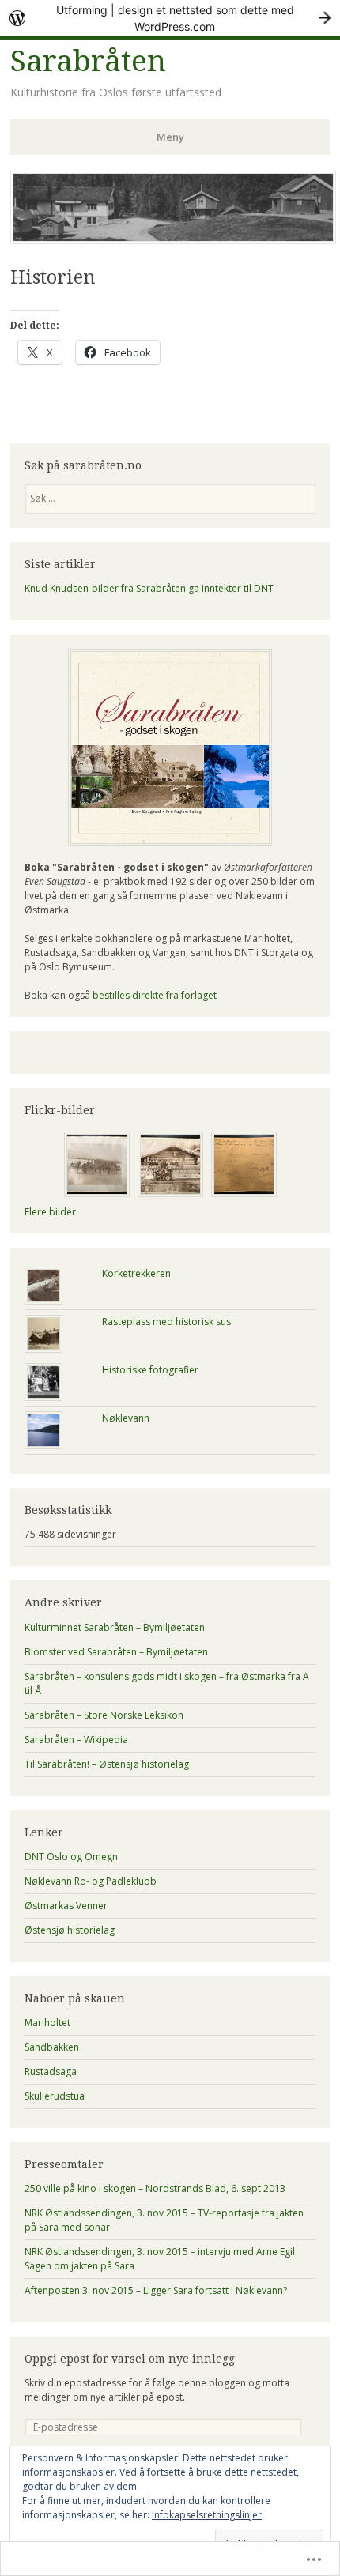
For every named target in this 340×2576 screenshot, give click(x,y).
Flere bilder (50, 1212)
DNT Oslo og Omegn (71, 1857)
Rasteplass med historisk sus (166, 1322)
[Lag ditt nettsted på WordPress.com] (170, 18)
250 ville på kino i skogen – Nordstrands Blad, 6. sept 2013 (155, 2188)
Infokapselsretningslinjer (207, 2515)
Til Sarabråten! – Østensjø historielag (107, 1764)
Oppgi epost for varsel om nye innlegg (130, 2359)
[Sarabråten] (173, 239)
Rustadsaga (51, 2071)
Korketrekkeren (136, 1273)
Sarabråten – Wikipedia (76, 1740)
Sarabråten (88, 61)
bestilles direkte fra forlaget (155, 995)
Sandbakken (52, 2047)
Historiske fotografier (150, 1370)
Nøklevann (126, 1418)
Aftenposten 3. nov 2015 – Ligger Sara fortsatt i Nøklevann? (156, 2290)
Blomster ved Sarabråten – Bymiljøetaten (116, 1652)
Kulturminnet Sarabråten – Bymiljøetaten (115, 1627)
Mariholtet (47, 2022)
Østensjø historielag (70, 1930)
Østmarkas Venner (66, 1906)
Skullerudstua (55, 2096)
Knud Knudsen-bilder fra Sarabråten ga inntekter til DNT (149, 588)
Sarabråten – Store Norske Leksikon (104, 1715)
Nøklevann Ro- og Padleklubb (91, 1881)
